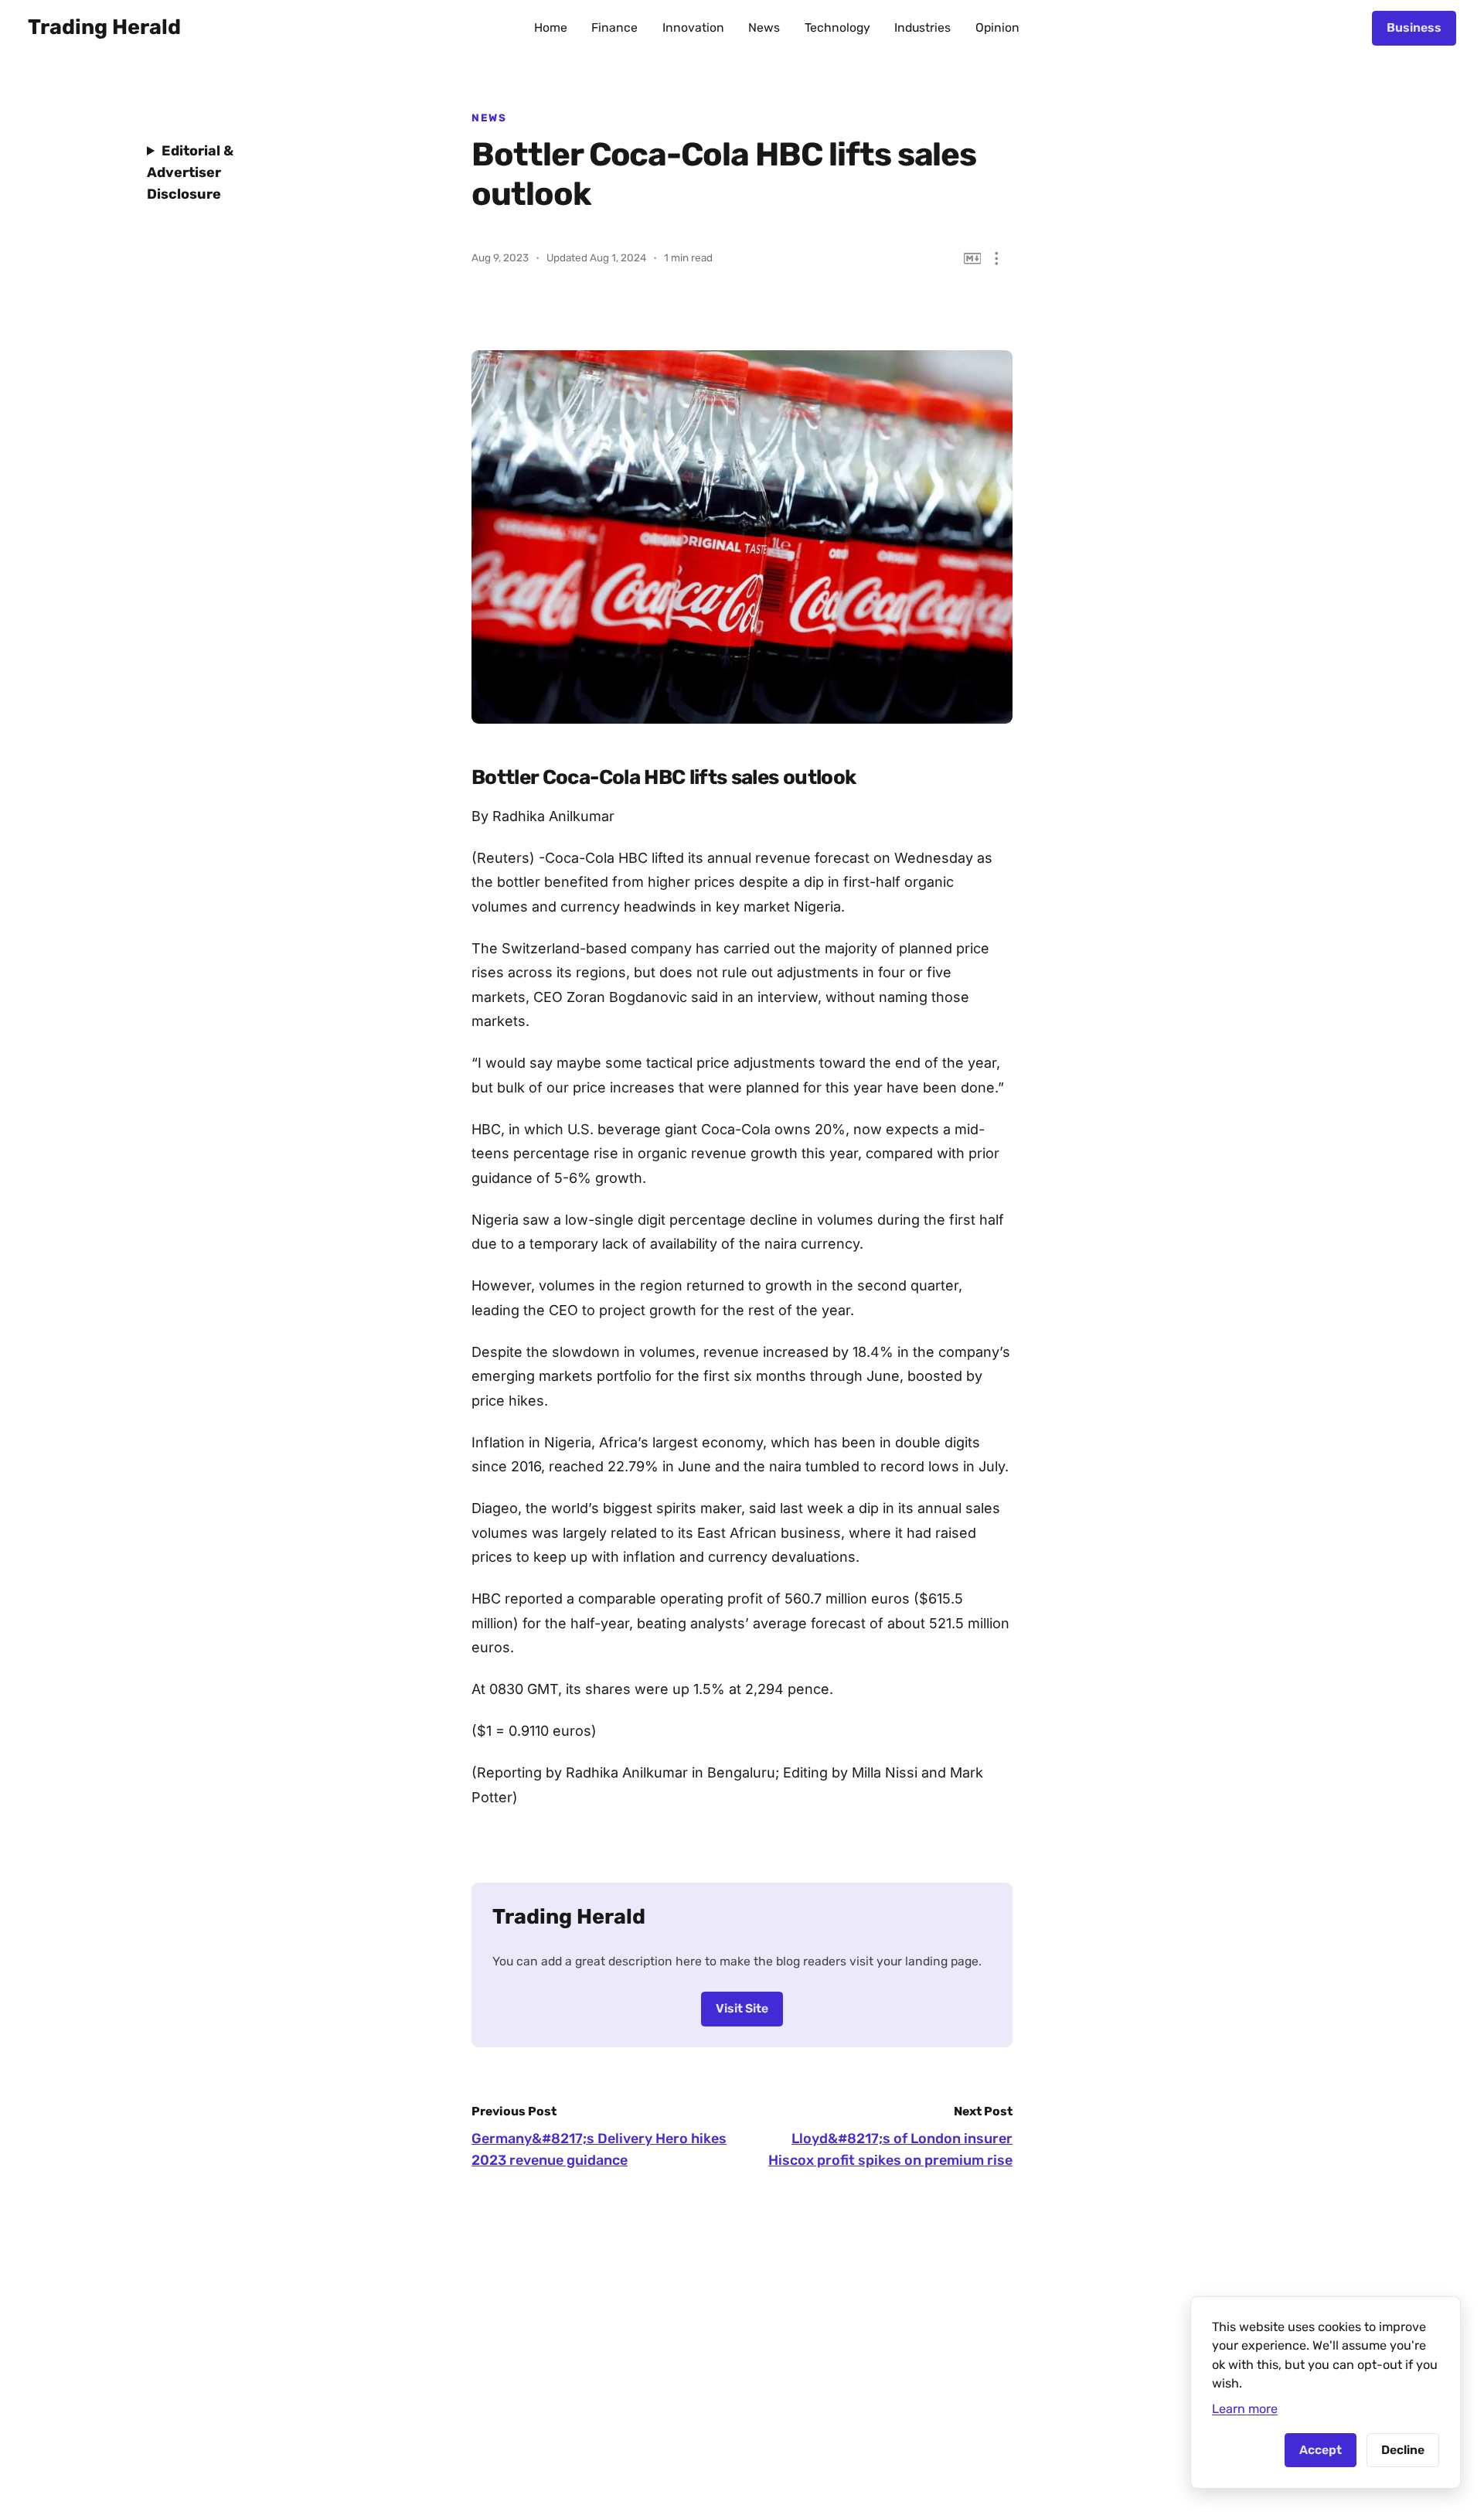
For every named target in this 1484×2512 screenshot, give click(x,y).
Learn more (1245, 2409)
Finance (614, 27)
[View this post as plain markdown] (973, 259)
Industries (922, 27)
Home (551, 27)
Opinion (997, 27)
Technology (837, 27)
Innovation (693, 27)
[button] (997, 259)
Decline (1403, 2450)
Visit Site (742, 2008)
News (764, 27)
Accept (1321, 2450)
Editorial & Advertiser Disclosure (190, 172)
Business (1414, 27)
